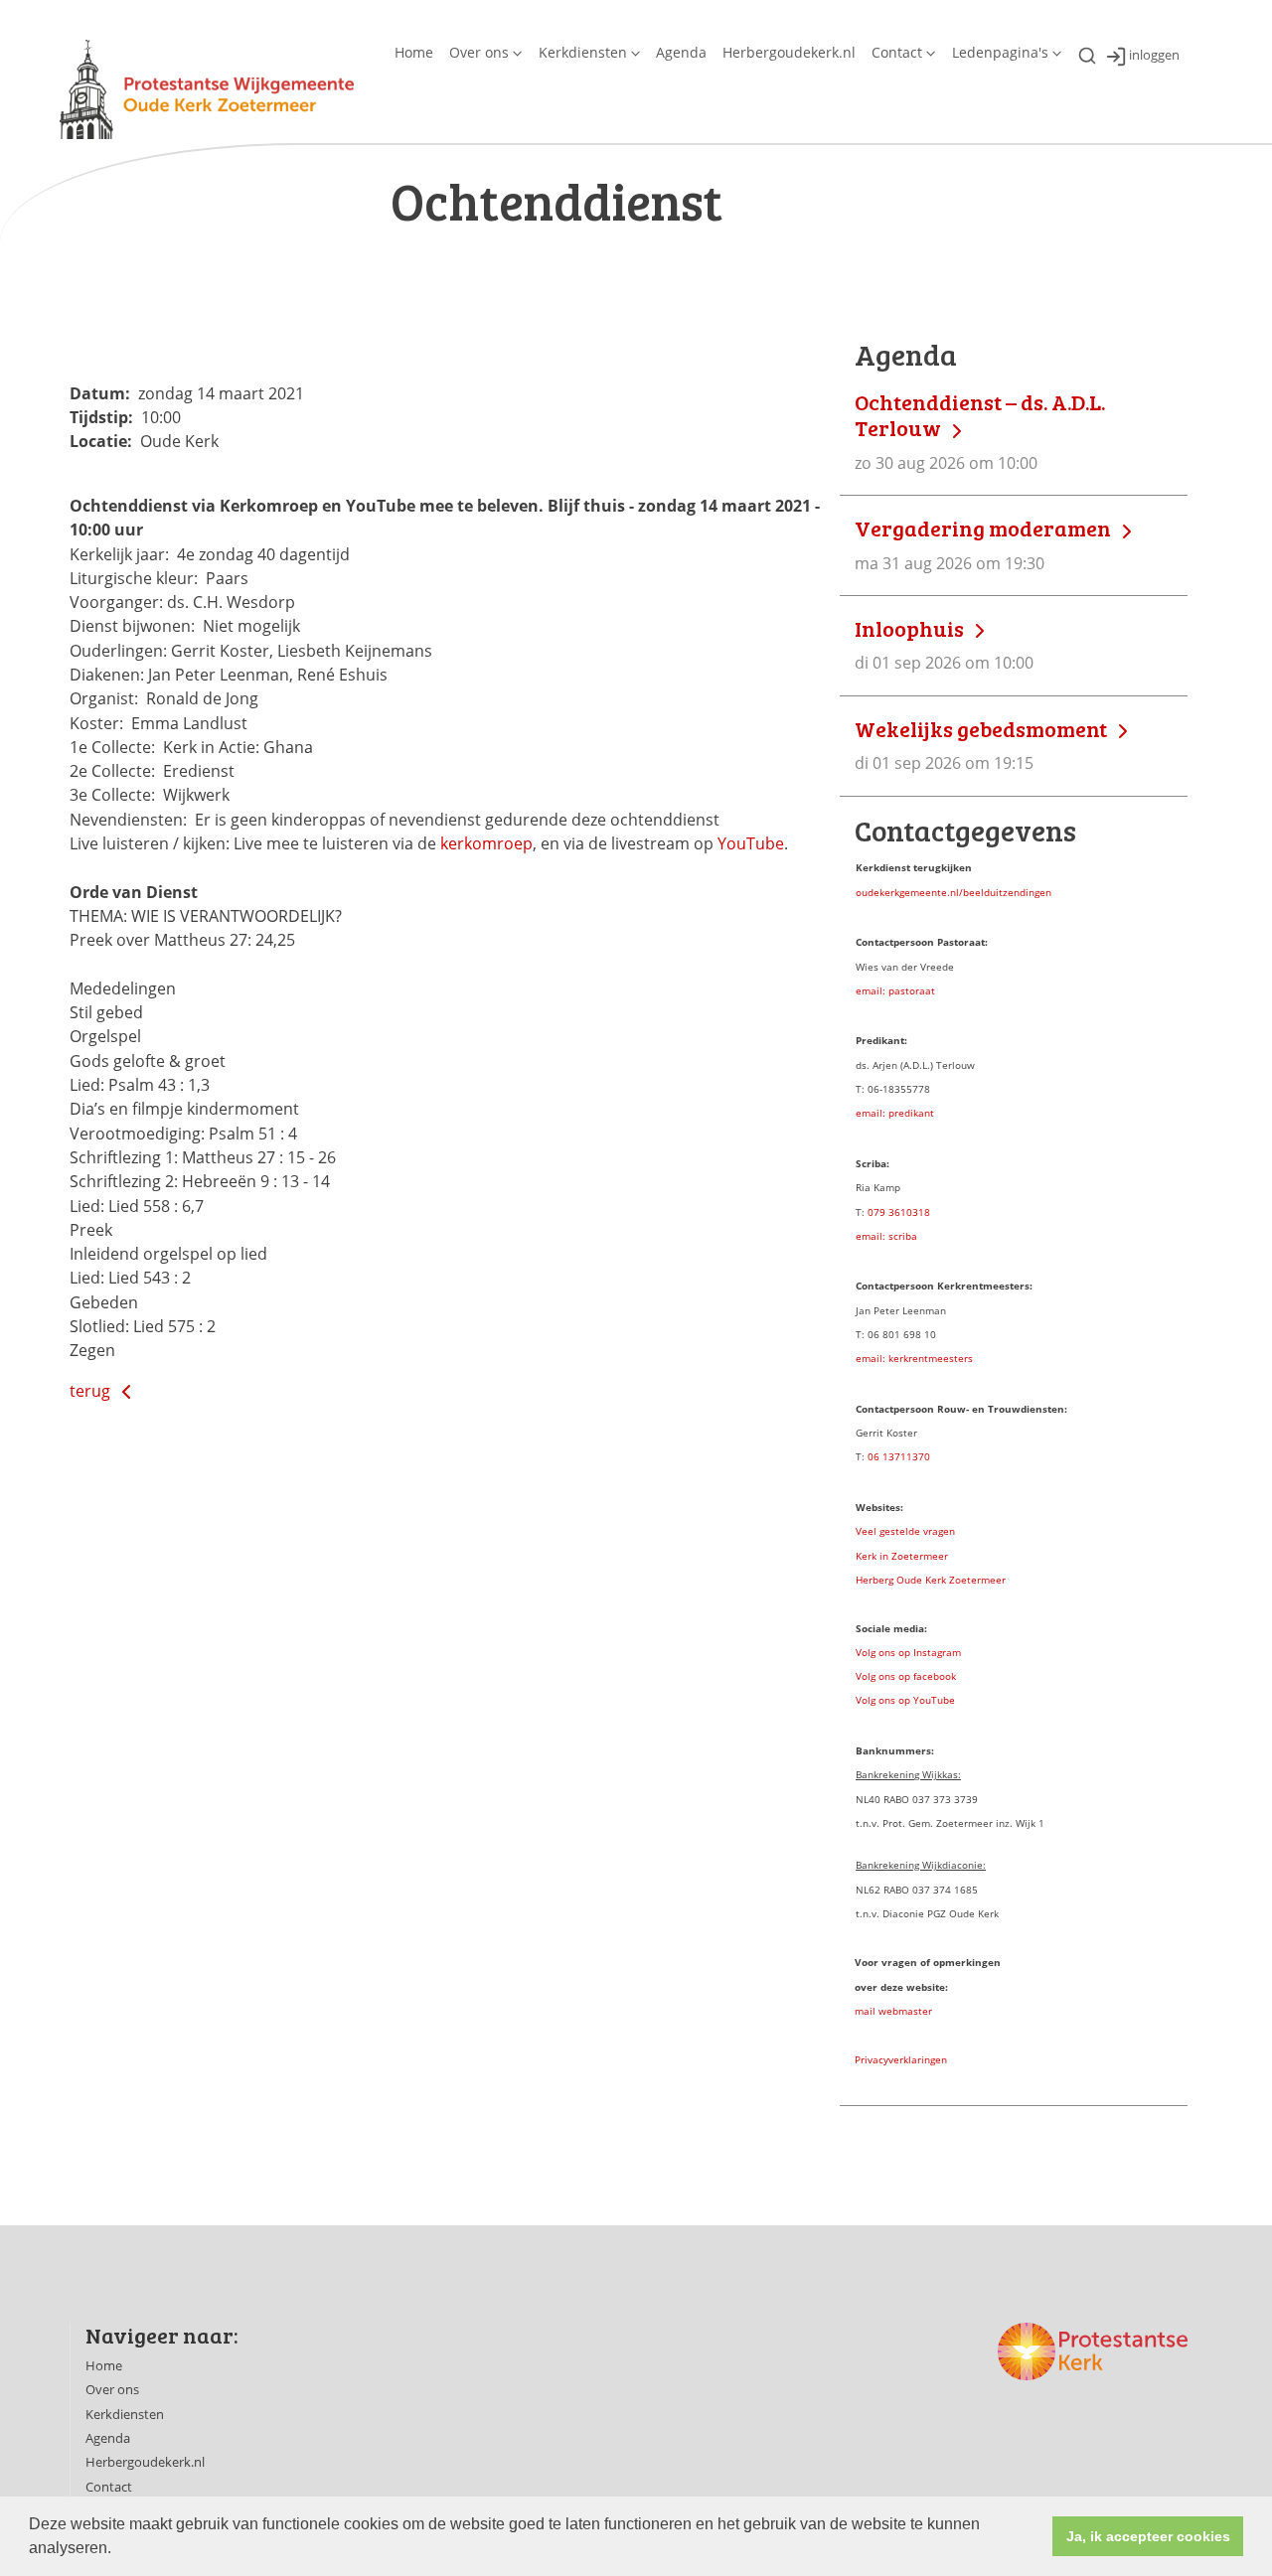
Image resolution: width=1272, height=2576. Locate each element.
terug (92, 1391)
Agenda (681, 52)
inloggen (1154, 56)
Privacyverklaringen (901, 2059)
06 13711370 (899, 1456)
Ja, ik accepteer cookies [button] (1148, 2536)
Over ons (479, 52)
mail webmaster (893, 2011)
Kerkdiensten (583, 52)
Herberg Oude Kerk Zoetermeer (931, 1580)
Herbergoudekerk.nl (789, 52)
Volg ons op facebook (906, 1676)
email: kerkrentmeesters (914, 1358)
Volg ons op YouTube (905, 1700)
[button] (118, 2550)
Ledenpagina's (1000, 52)
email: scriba (886, 1236)
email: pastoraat (895, 990)
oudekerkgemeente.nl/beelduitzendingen (954, 892)
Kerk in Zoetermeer (902, 1556)
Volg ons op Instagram (908, 1652)
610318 (912, 1212)
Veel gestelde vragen (905, 1531)
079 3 (881, 1212)
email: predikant (895, 1113)
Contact (897, 52)
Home (414, 52)
